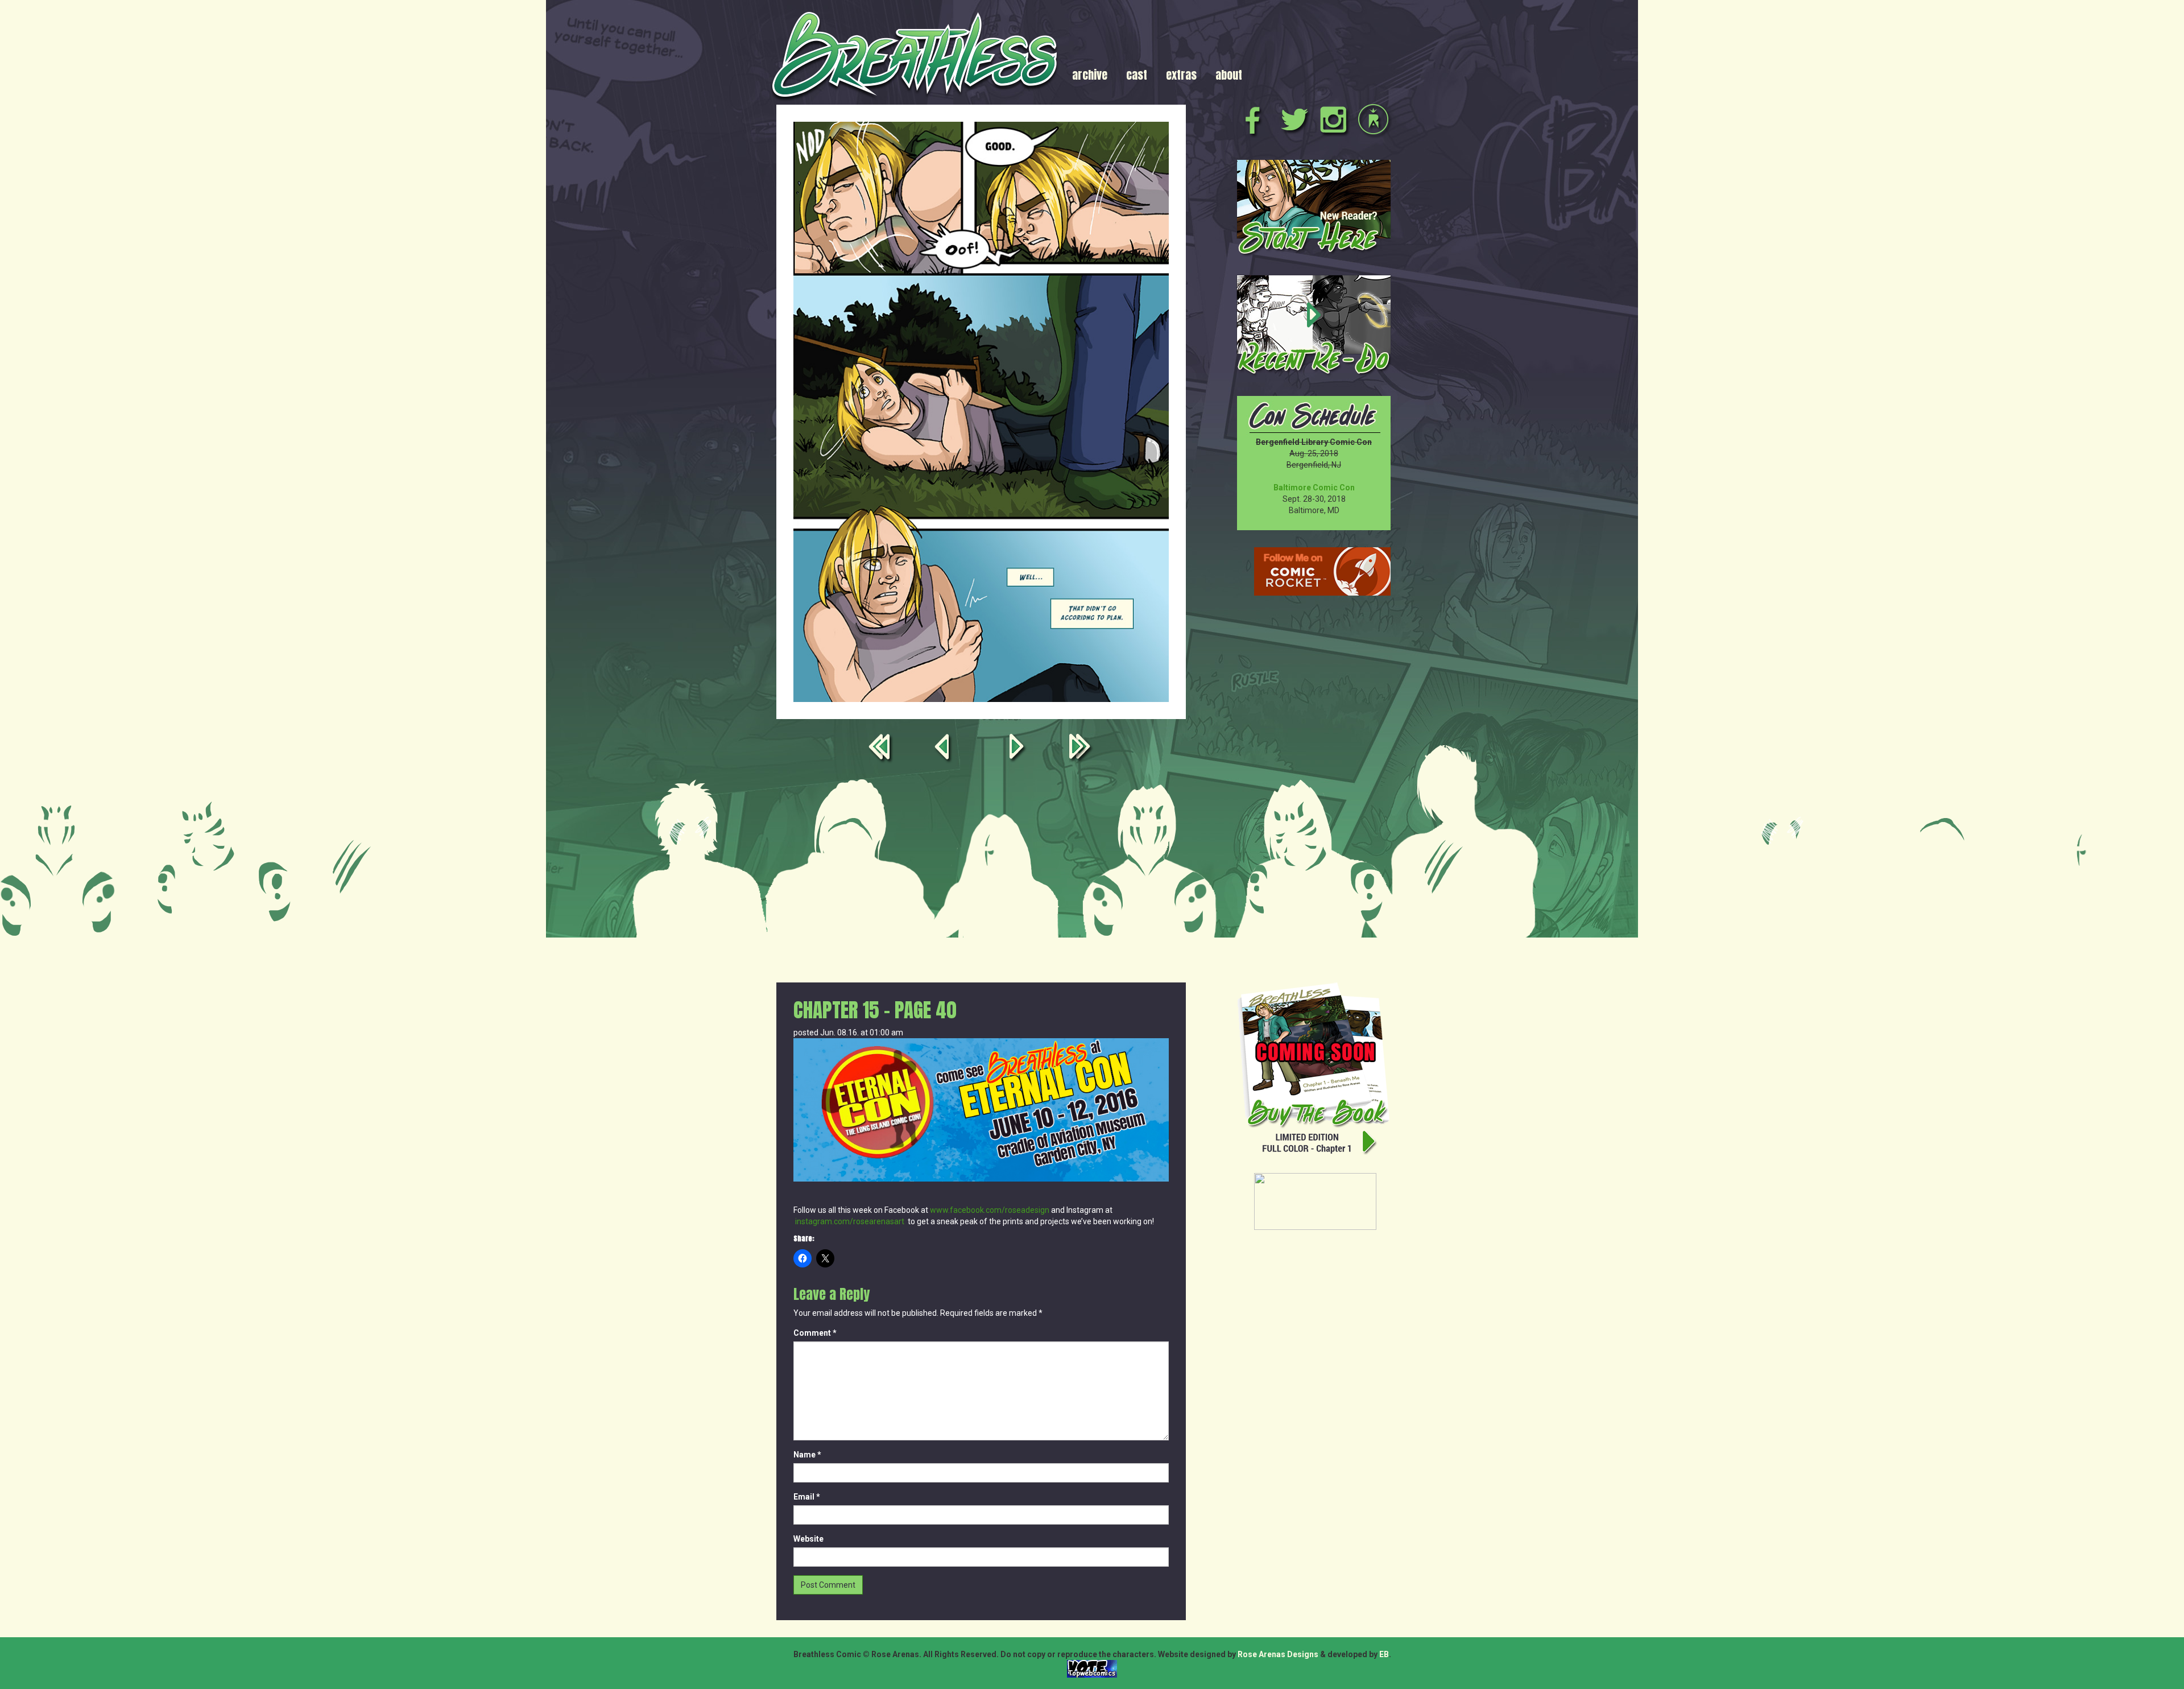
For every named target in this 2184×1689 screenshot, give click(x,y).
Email (807, 1497)
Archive (1090, 75)
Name (807, 1455)
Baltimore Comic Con (1314, 488)
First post (882, 749)
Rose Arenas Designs (1278, 1654)
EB (1384, 1654)
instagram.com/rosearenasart (850, 1221)
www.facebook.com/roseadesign (990, 1210)
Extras (1181, 75)
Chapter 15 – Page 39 (944, 749)
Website (808, 1539)
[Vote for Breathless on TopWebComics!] (1092, 1669)
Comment (815, 1333)
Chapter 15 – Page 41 (1019, 749)
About (1229, 75)
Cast (1137, 75)
